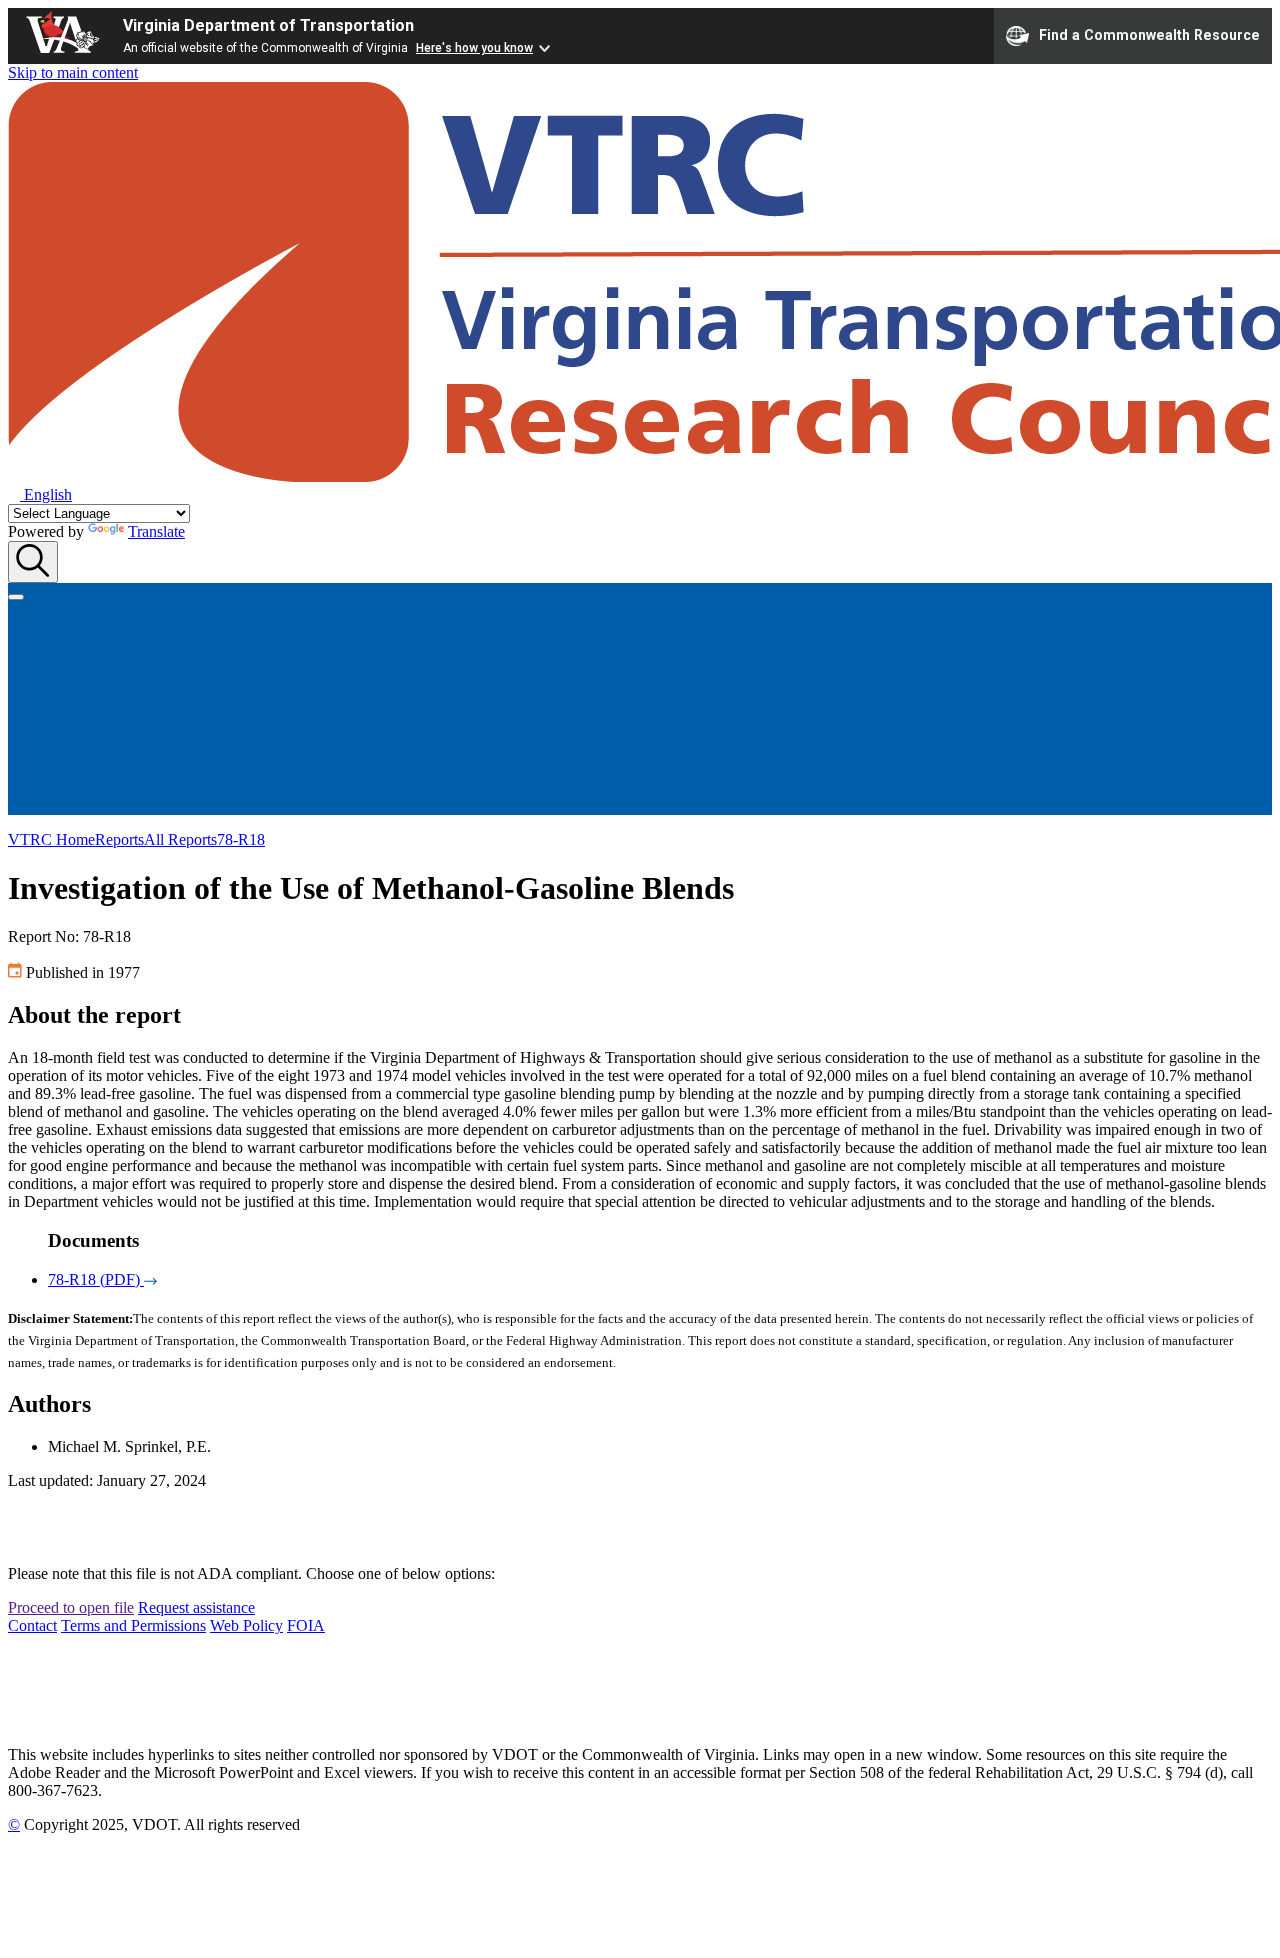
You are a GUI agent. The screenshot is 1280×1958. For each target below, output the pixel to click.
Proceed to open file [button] (71, 1607)
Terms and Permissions (133, 1625)
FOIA (306, 1625)
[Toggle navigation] (16, 597)
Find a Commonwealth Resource (1149, 34)
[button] (40, 494)
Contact (32, 1625)
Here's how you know (474, 48)
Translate (156, 531)
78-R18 (241, 839)
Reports (119, 839)
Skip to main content (73, 72)
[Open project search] (33, 562)
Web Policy (246, 1625)
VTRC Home (51, 839)
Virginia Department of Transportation (268, 25)
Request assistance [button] (196, 1607)
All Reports (180, 839)
